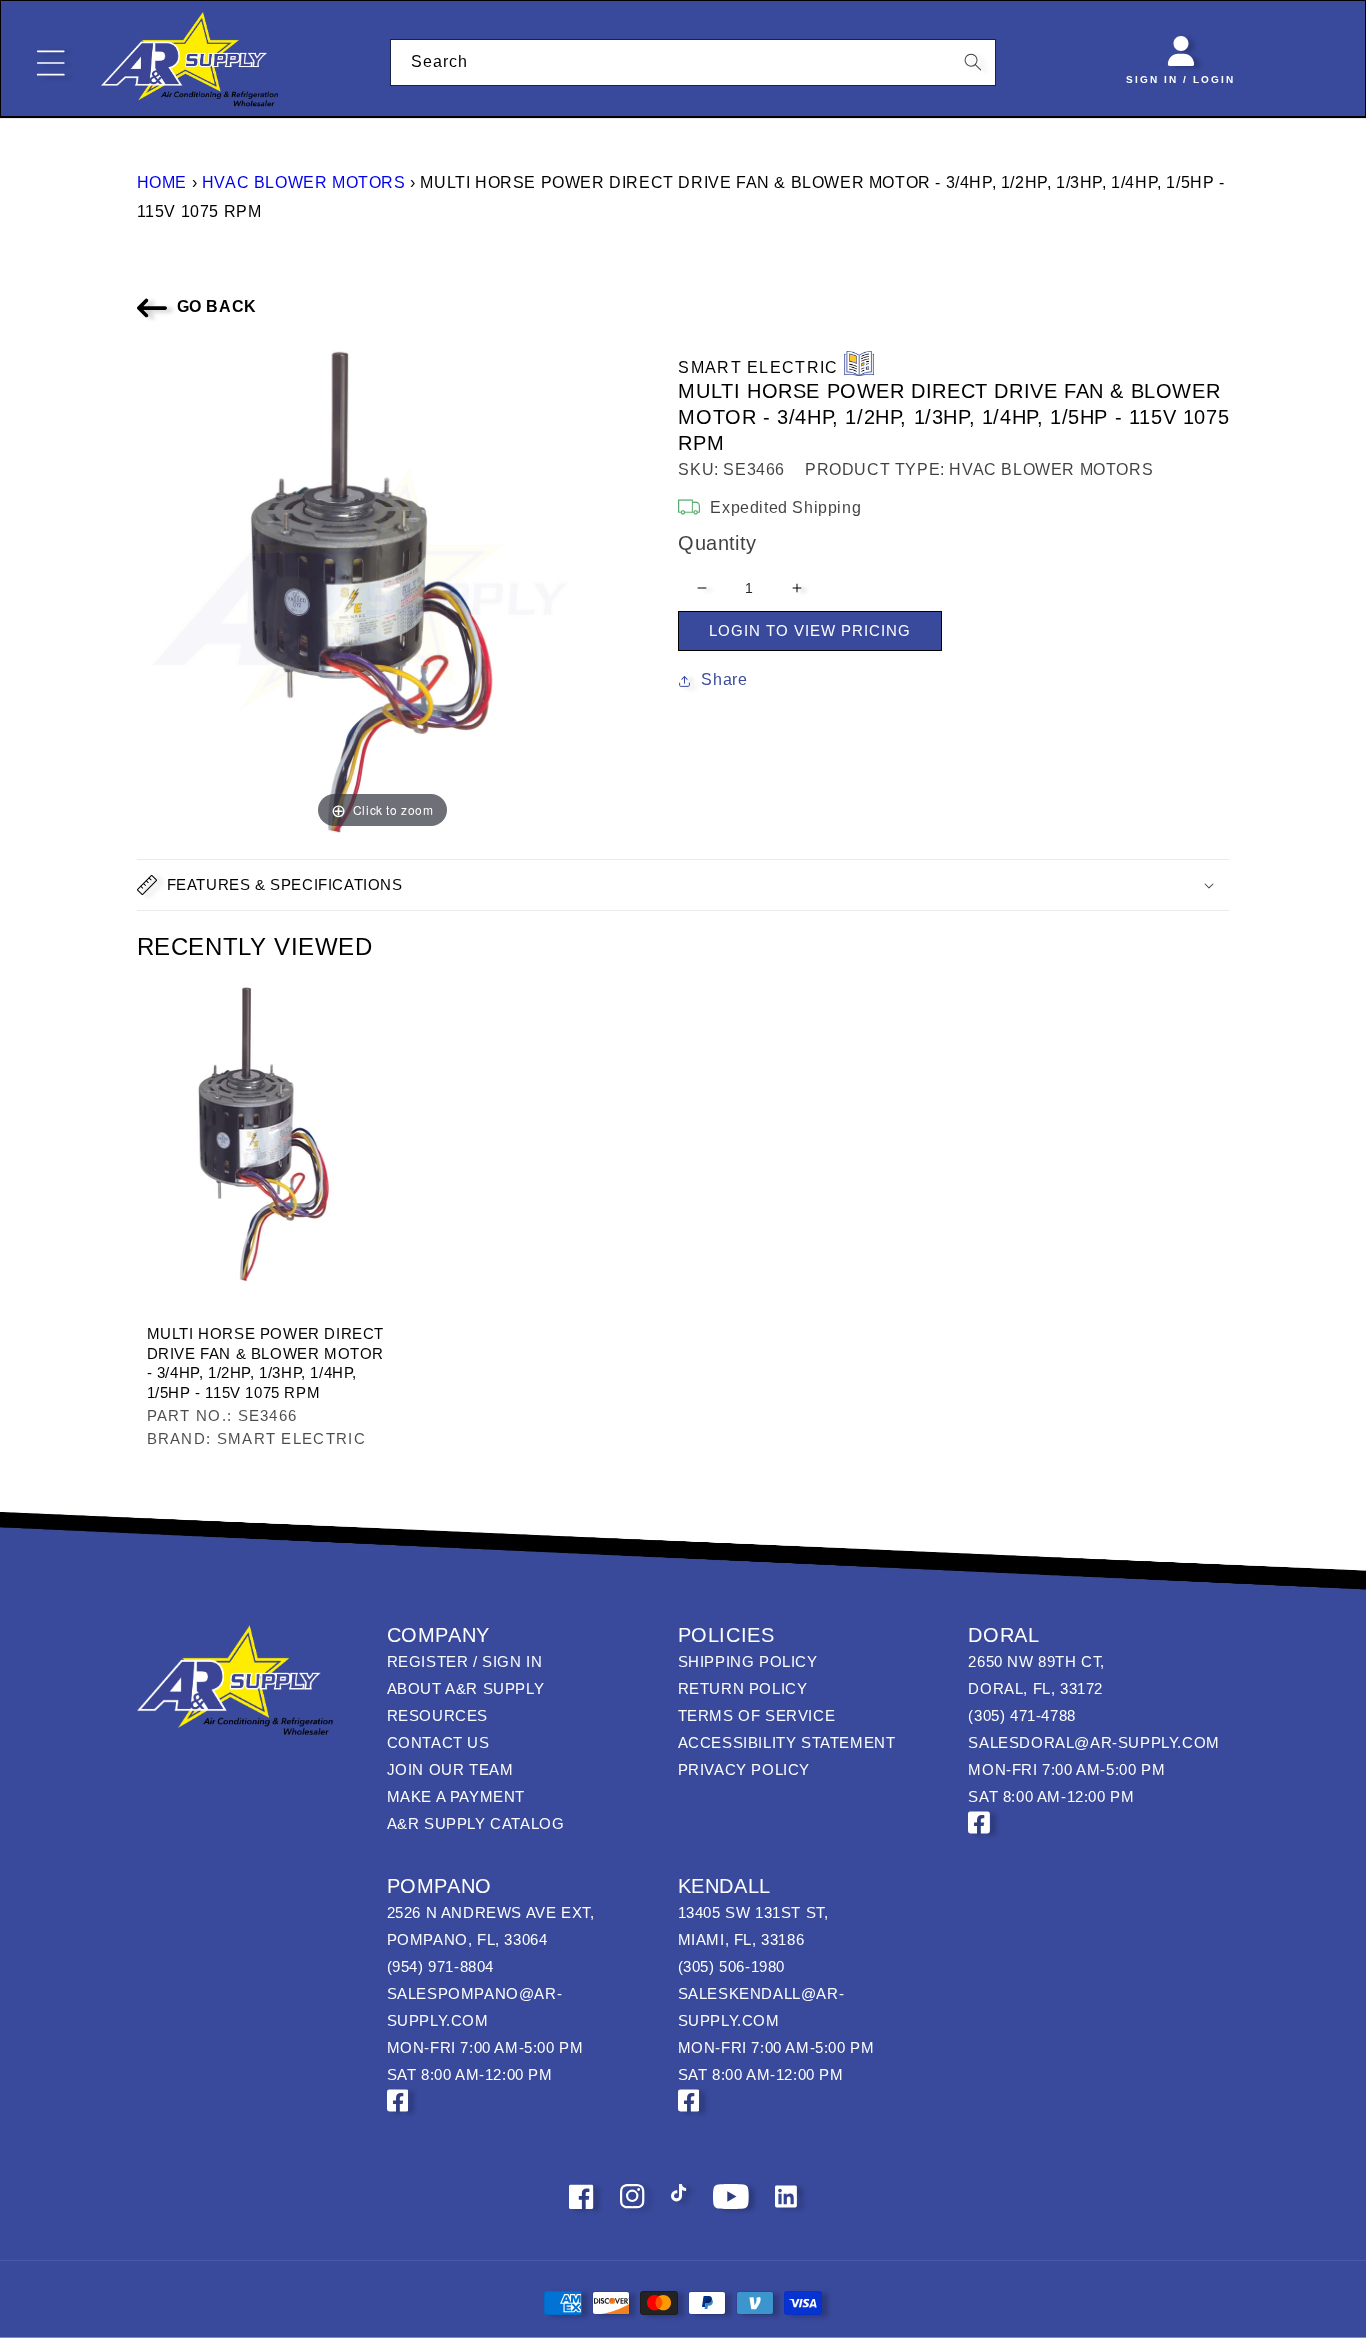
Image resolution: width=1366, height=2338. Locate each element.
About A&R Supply (466, 1688)
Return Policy (743, 1688)
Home (162, 182)
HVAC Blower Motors (304, 182)
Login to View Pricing (810, 630)
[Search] (973, 62)
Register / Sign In (465, 1661)
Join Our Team (450, 1769)
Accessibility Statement (787, 1742)
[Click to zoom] (383, 587)
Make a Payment (456, 1796)
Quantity (717, 543)
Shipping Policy (748, 1661)
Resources (437, 1715)
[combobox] (693, 62)
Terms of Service (757, 1715)
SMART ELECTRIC (758, 367)
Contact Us (438, 1742)
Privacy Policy (744, 1769)
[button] (683, 885)
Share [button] (724, 679)
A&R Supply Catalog (476, 1823)
